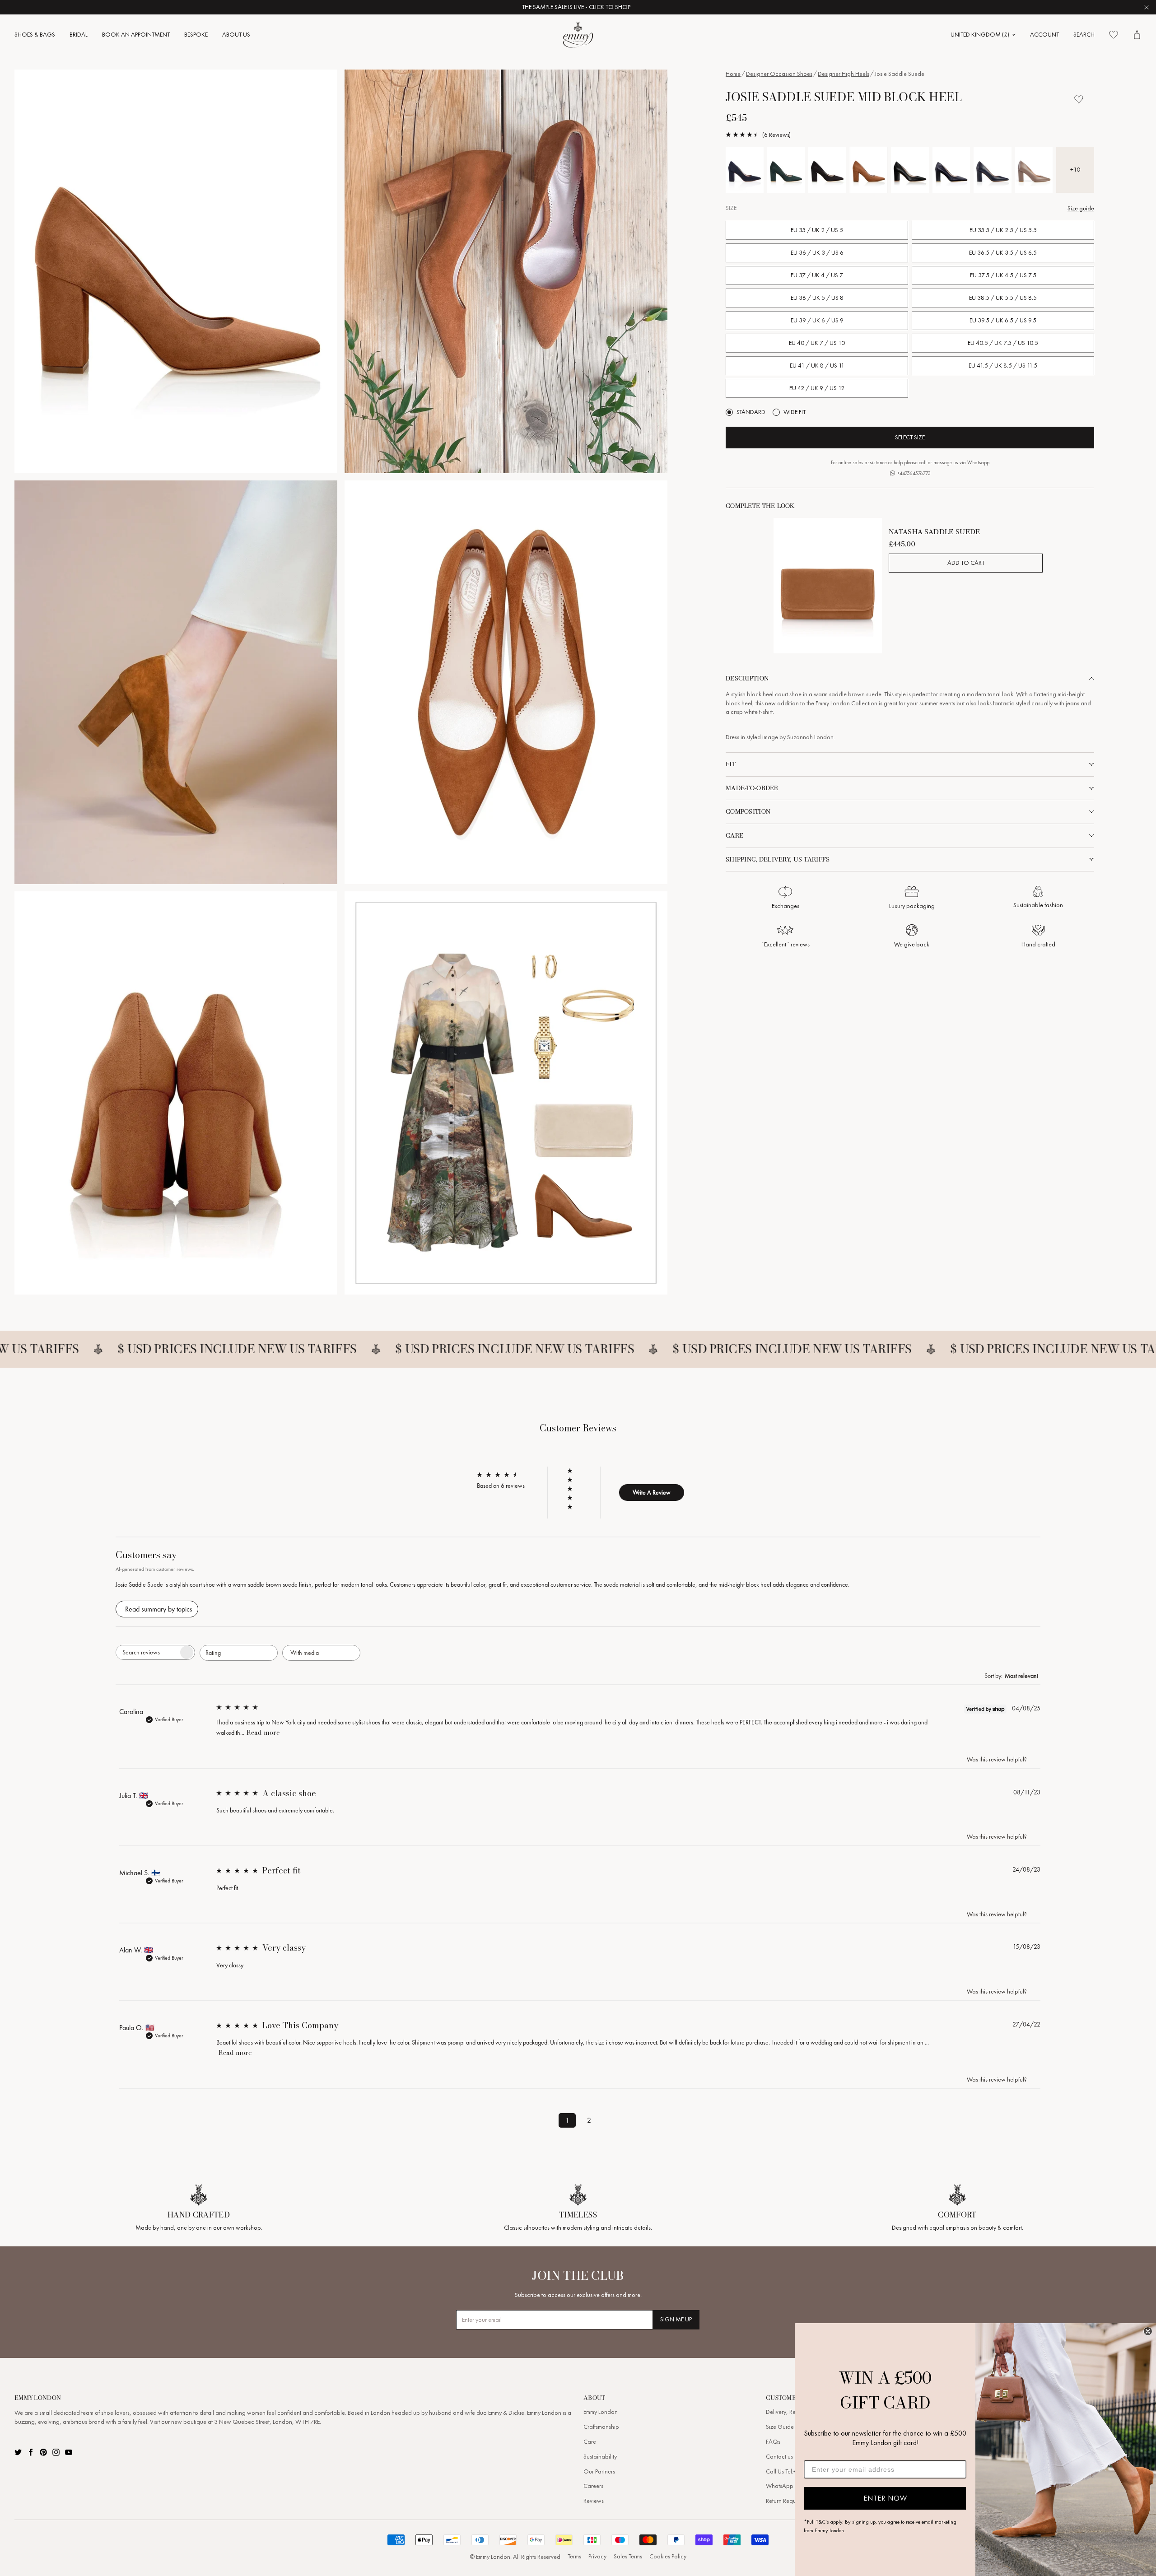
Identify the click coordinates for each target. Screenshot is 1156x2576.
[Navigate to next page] (611, 2119)
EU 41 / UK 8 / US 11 (817, 366)
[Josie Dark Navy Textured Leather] (993, 170)
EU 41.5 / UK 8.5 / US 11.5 (1003, 366)
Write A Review (652, 1492)
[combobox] (239, 1653)
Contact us (779, 2457)
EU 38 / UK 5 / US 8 (817, 298)
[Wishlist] (1114, 35)
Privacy (597, 2556)
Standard (751, 412)
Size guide (1081, 208)
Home (733, 74)
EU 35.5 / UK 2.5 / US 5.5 (1003, 230)
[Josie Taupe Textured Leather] (1034, 170)
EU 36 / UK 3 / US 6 (817, 253)
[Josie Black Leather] (910, 170)
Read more (263, 1733)
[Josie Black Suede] (827, 170)
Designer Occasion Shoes (779, 74)
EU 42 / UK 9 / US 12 (817, 388)
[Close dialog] (1148, 2331)
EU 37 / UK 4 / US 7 (817, 275)
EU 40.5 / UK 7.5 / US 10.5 (1003, 343)
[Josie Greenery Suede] (786, 170)
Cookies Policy (668, 2556)
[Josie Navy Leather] (951, 170)
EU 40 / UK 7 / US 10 (817, 343)
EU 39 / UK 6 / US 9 (817, 320)
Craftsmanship (601, 2427)
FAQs (773, 2442)
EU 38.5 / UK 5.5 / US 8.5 (1003, 298)
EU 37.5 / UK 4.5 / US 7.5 (1003, 275)
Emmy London (601, 2412)
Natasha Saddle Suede (934, 532)
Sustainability (600, 2457)
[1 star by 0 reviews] (574, 1507)
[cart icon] (1137, 35)
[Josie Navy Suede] (745, 170)
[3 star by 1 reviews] (574, 1489)
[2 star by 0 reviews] (574, 1498)
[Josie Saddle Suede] (869, 170)
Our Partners (599, 2471)
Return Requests (785, 2501)
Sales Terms (628, 2556)
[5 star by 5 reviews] (574, 1471)
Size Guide (780, 2427)
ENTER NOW (885, 2498)
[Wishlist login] (1079, 99)
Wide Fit (795, 412)
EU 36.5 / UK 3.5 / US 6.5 (1003, 253)
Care (590, 2442)
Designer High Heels (844, 74)
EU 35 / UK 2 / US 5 (817, 230)
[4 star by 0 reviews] (574, 1480)
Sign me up (676, 2319)
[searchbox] (147, 1652)
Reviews (594, 2501)
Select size (910, 437)
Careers (593, 2486)
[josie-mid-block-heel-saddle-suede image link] (176, 271)
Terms (574, 2556)
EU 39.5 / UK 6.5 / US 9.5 (1003, 320)
